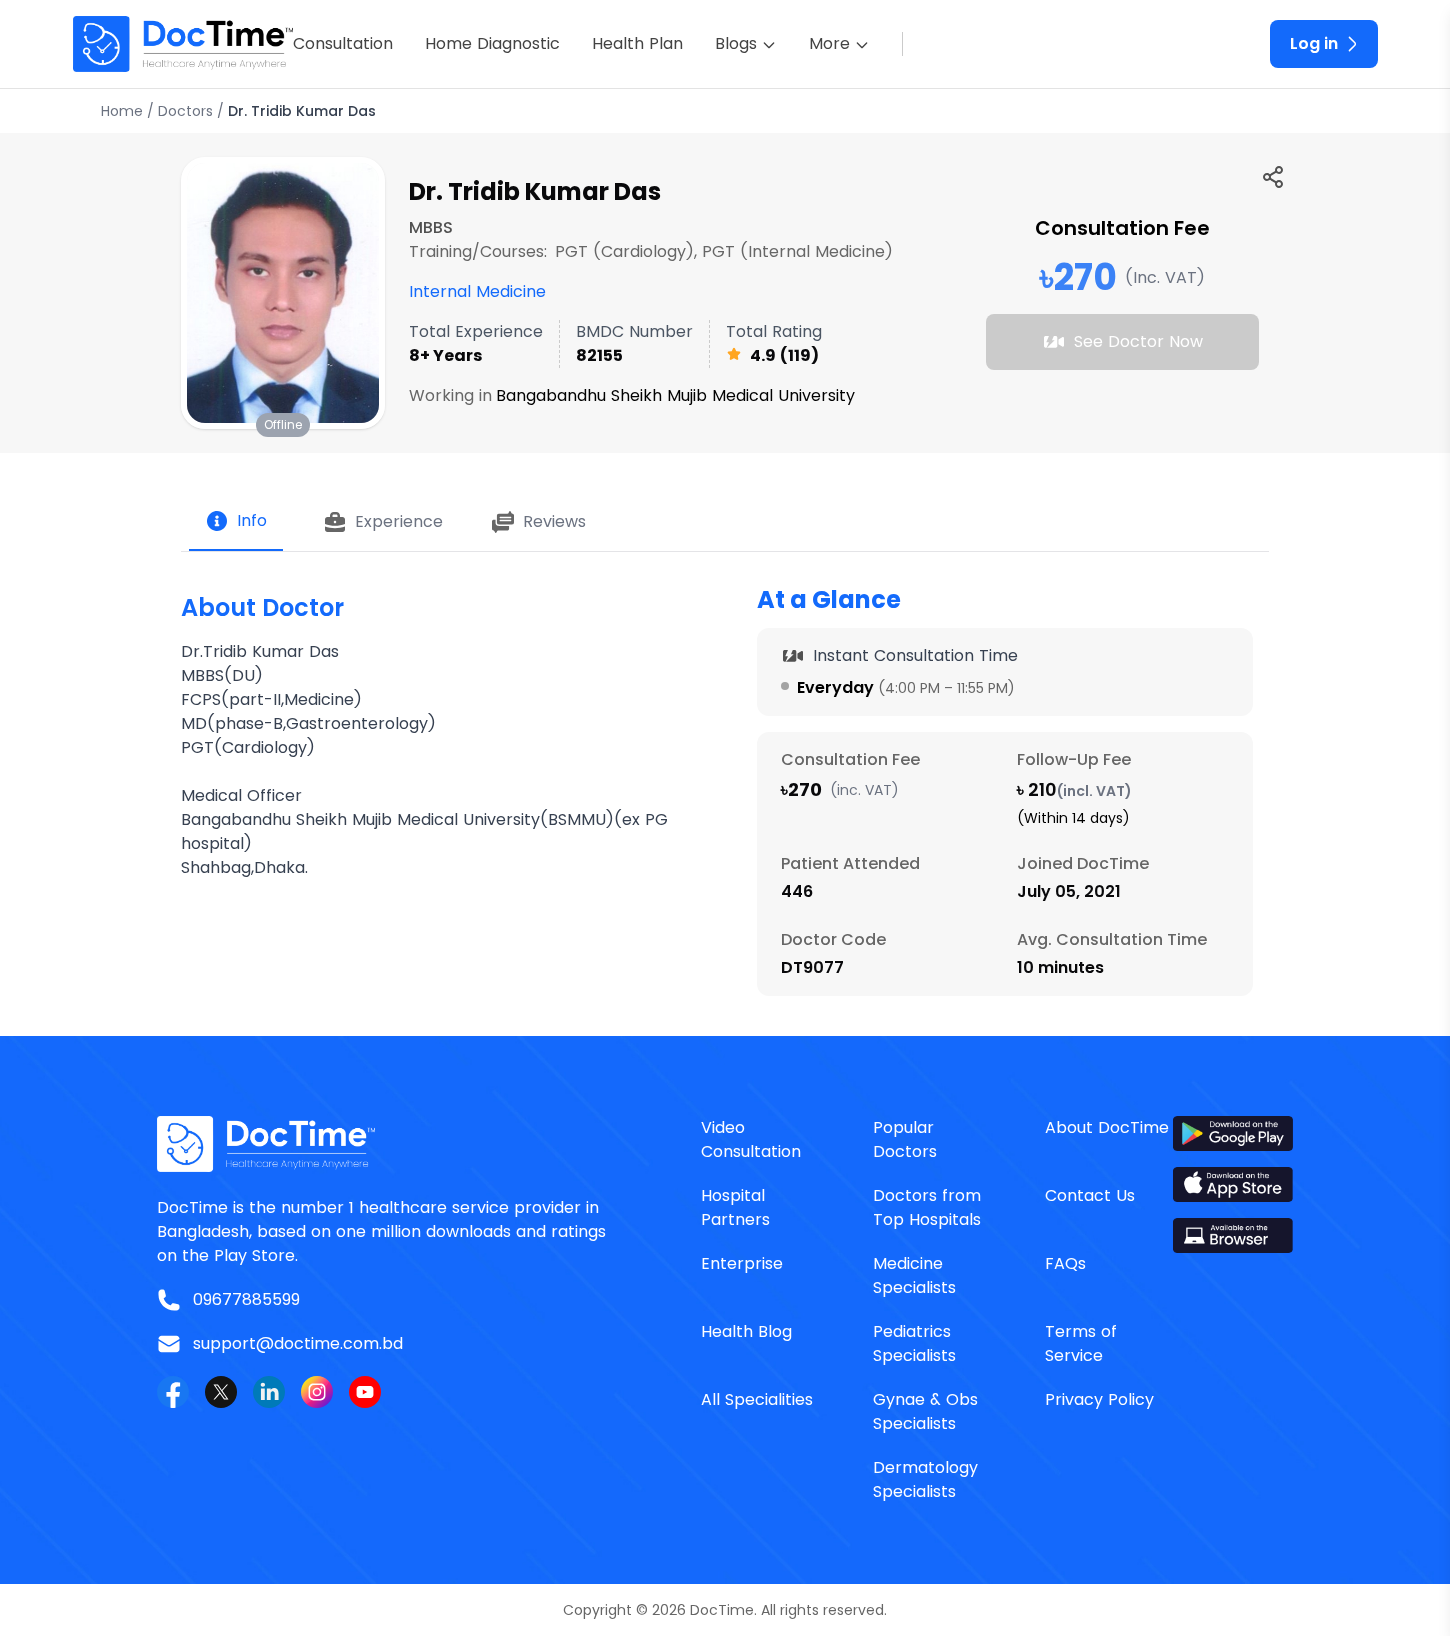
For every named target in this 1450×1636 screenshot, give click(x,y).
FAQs (1065, 1263)
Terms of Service (1081, 1343)
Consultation (343, 43)
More (829, 43)
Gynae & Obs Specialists (925, 1411)
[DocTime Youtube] (365, 1392)
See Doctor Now (1138, 341)
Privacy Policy (1099, 1399)
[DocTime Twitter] (221, 1392)
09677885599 (246, 1299)
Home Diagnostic (492, 43)
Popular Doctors (905, 1139)
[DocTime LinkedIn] (269, 1392)
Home (122, 111)
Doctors (185, 111)
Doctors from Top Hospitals (927, 1207)
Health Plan (637, 43)
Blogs (736, 43)
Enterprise (742, 1263)
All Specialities (757, 1399)
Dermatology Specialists (925, 1479)
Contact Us (1090, 1195)
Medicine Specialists (914, 1275)
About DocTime (1107, 1127)
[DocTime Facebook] (173, 1392)
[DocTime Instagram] (317, 1392)
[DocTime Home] (183, 44)
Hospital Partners (735, 1207)
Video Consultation (751, 1139)
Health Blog (746, 1331)
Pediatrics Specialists (914, 1343)
